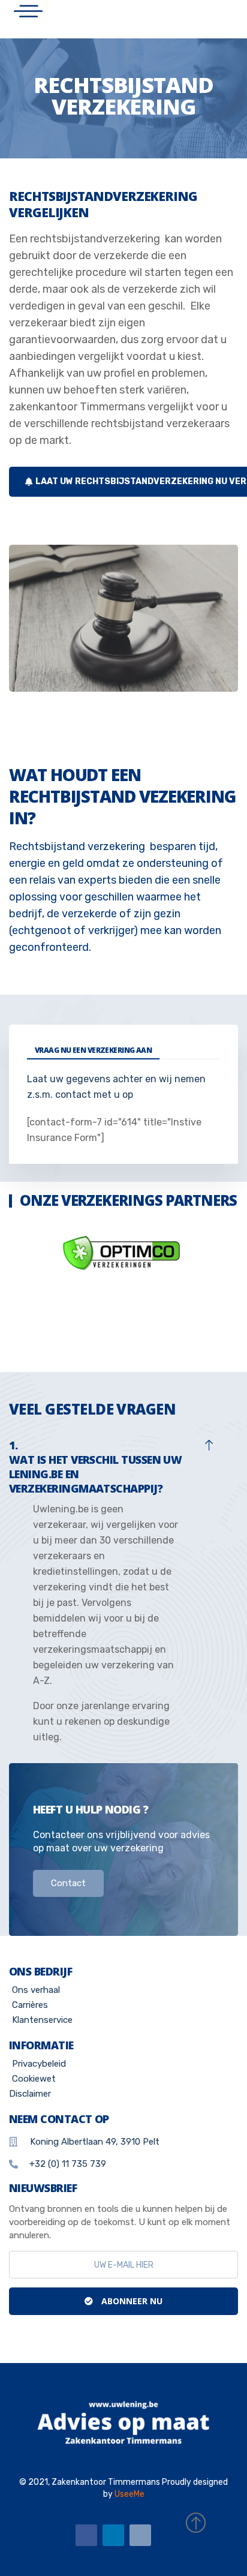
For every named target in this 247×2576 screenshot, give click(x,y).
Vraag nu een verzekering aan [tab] (93, 1050)
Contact (68, 1883)
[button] (123, 1465)
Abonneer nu (131, 2301)
